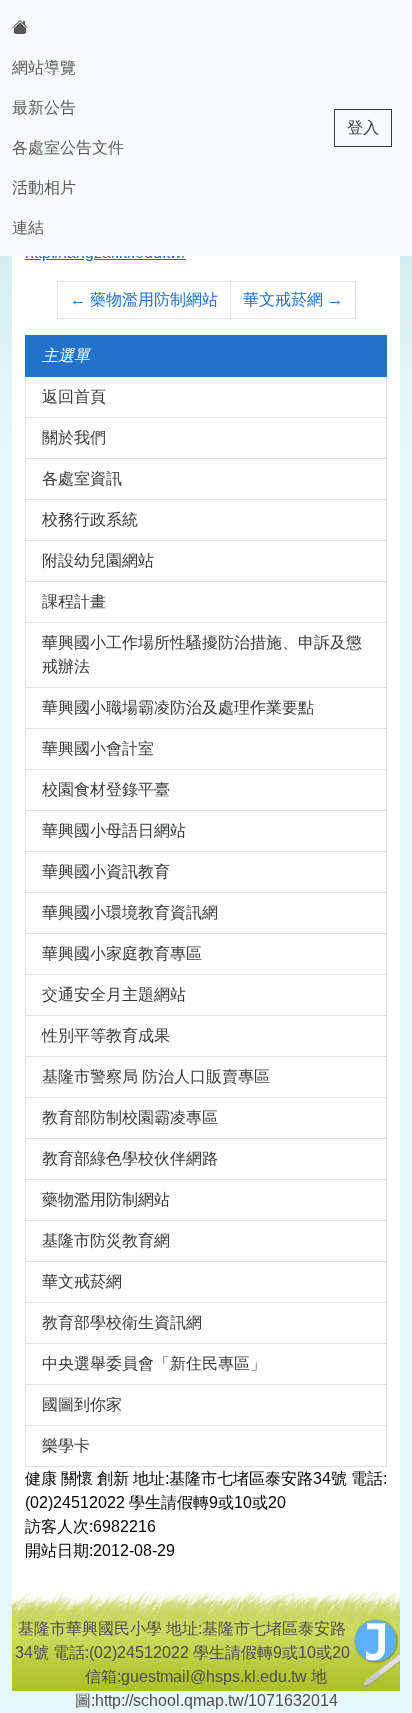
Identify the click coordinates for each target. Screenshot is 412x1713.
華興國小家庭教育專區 (122, 953)
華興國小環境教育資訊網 (130, 912)
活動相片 (44, 187)
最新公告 (44, 107)
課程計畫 (74, 601)
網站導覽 (44, 67)
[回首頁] (68, 28)
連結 (28, 227)
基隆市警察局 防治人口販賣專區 (156, 1076)
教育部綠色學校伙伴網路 (130, 1158)
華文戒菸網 (293, 299)
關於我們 (74, 437)
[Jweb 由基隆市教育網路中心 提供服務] (376, 1641)
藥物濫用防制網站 (144, 299)
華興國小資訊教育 (106, 871)
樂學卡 (66, 1445)
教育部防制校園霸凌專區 (130, 1117)
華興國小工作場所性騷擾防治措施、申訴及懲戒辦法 (202, 654)
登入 (363, 127)
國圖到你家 (82, 1404)
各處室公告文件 (68, 147)
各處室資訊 (82, 478)
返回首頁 (74, 396)
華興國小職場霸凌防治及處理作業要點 (178, 707)
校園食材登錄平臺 (106, 789)
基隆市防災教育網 (106, 1240)
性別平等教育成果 (106, 1035)
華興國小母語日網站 (114, 830)
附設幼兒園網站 (98, 560)
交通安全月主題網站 (114, 994)
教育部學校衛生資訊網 (122, 1322)
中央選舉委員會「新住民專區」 (154, 1363)
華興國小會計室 (98, 748)
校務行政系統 (90, 519)
